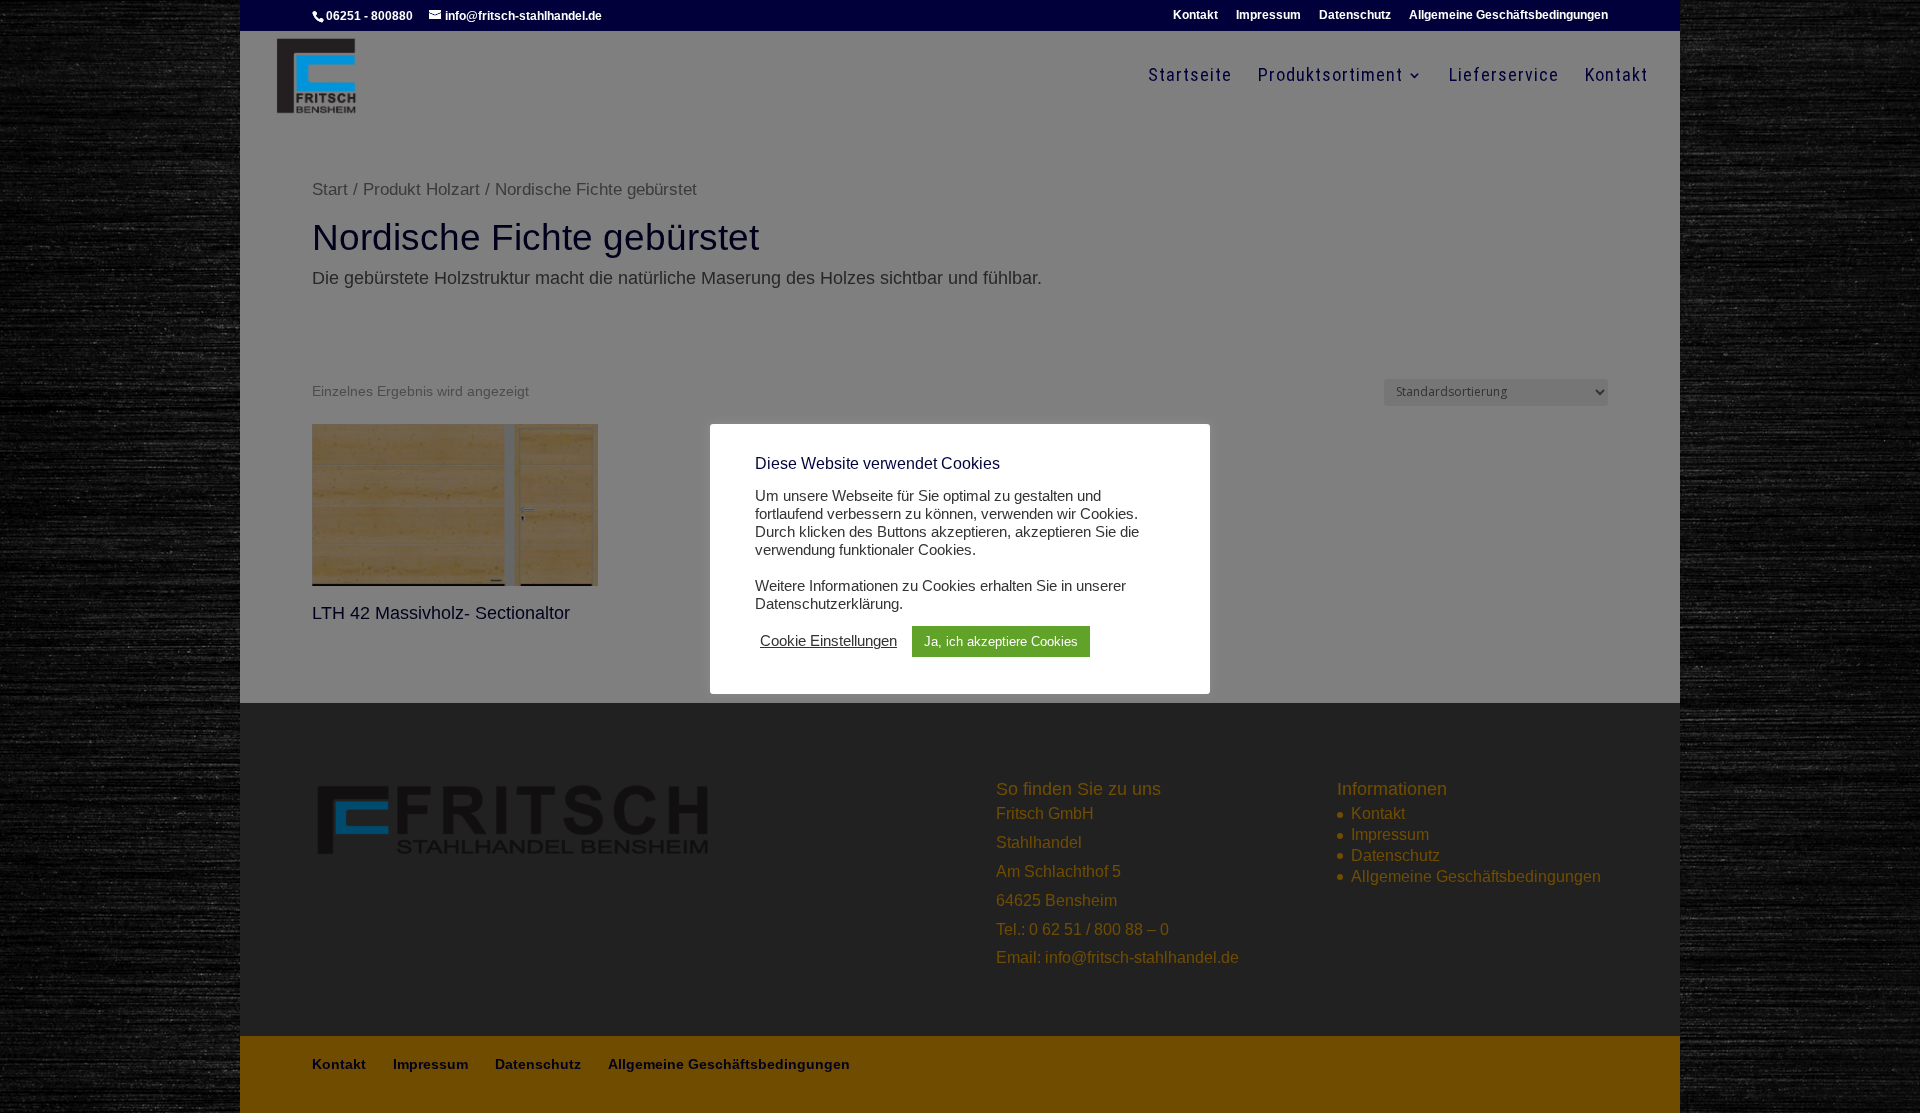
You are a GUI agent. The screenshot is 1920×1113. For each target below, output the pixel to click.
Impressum (1268, 15)
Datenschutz (1355, 15)
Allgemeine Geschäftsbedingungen (1508, 15)
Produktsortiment (1330, 76)
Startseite (1190, 76)
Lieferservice (1504, 76)
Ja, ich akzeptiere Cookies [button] (1001, 641)
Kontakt (1195, 15)
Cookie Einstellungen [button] (828, 641)
